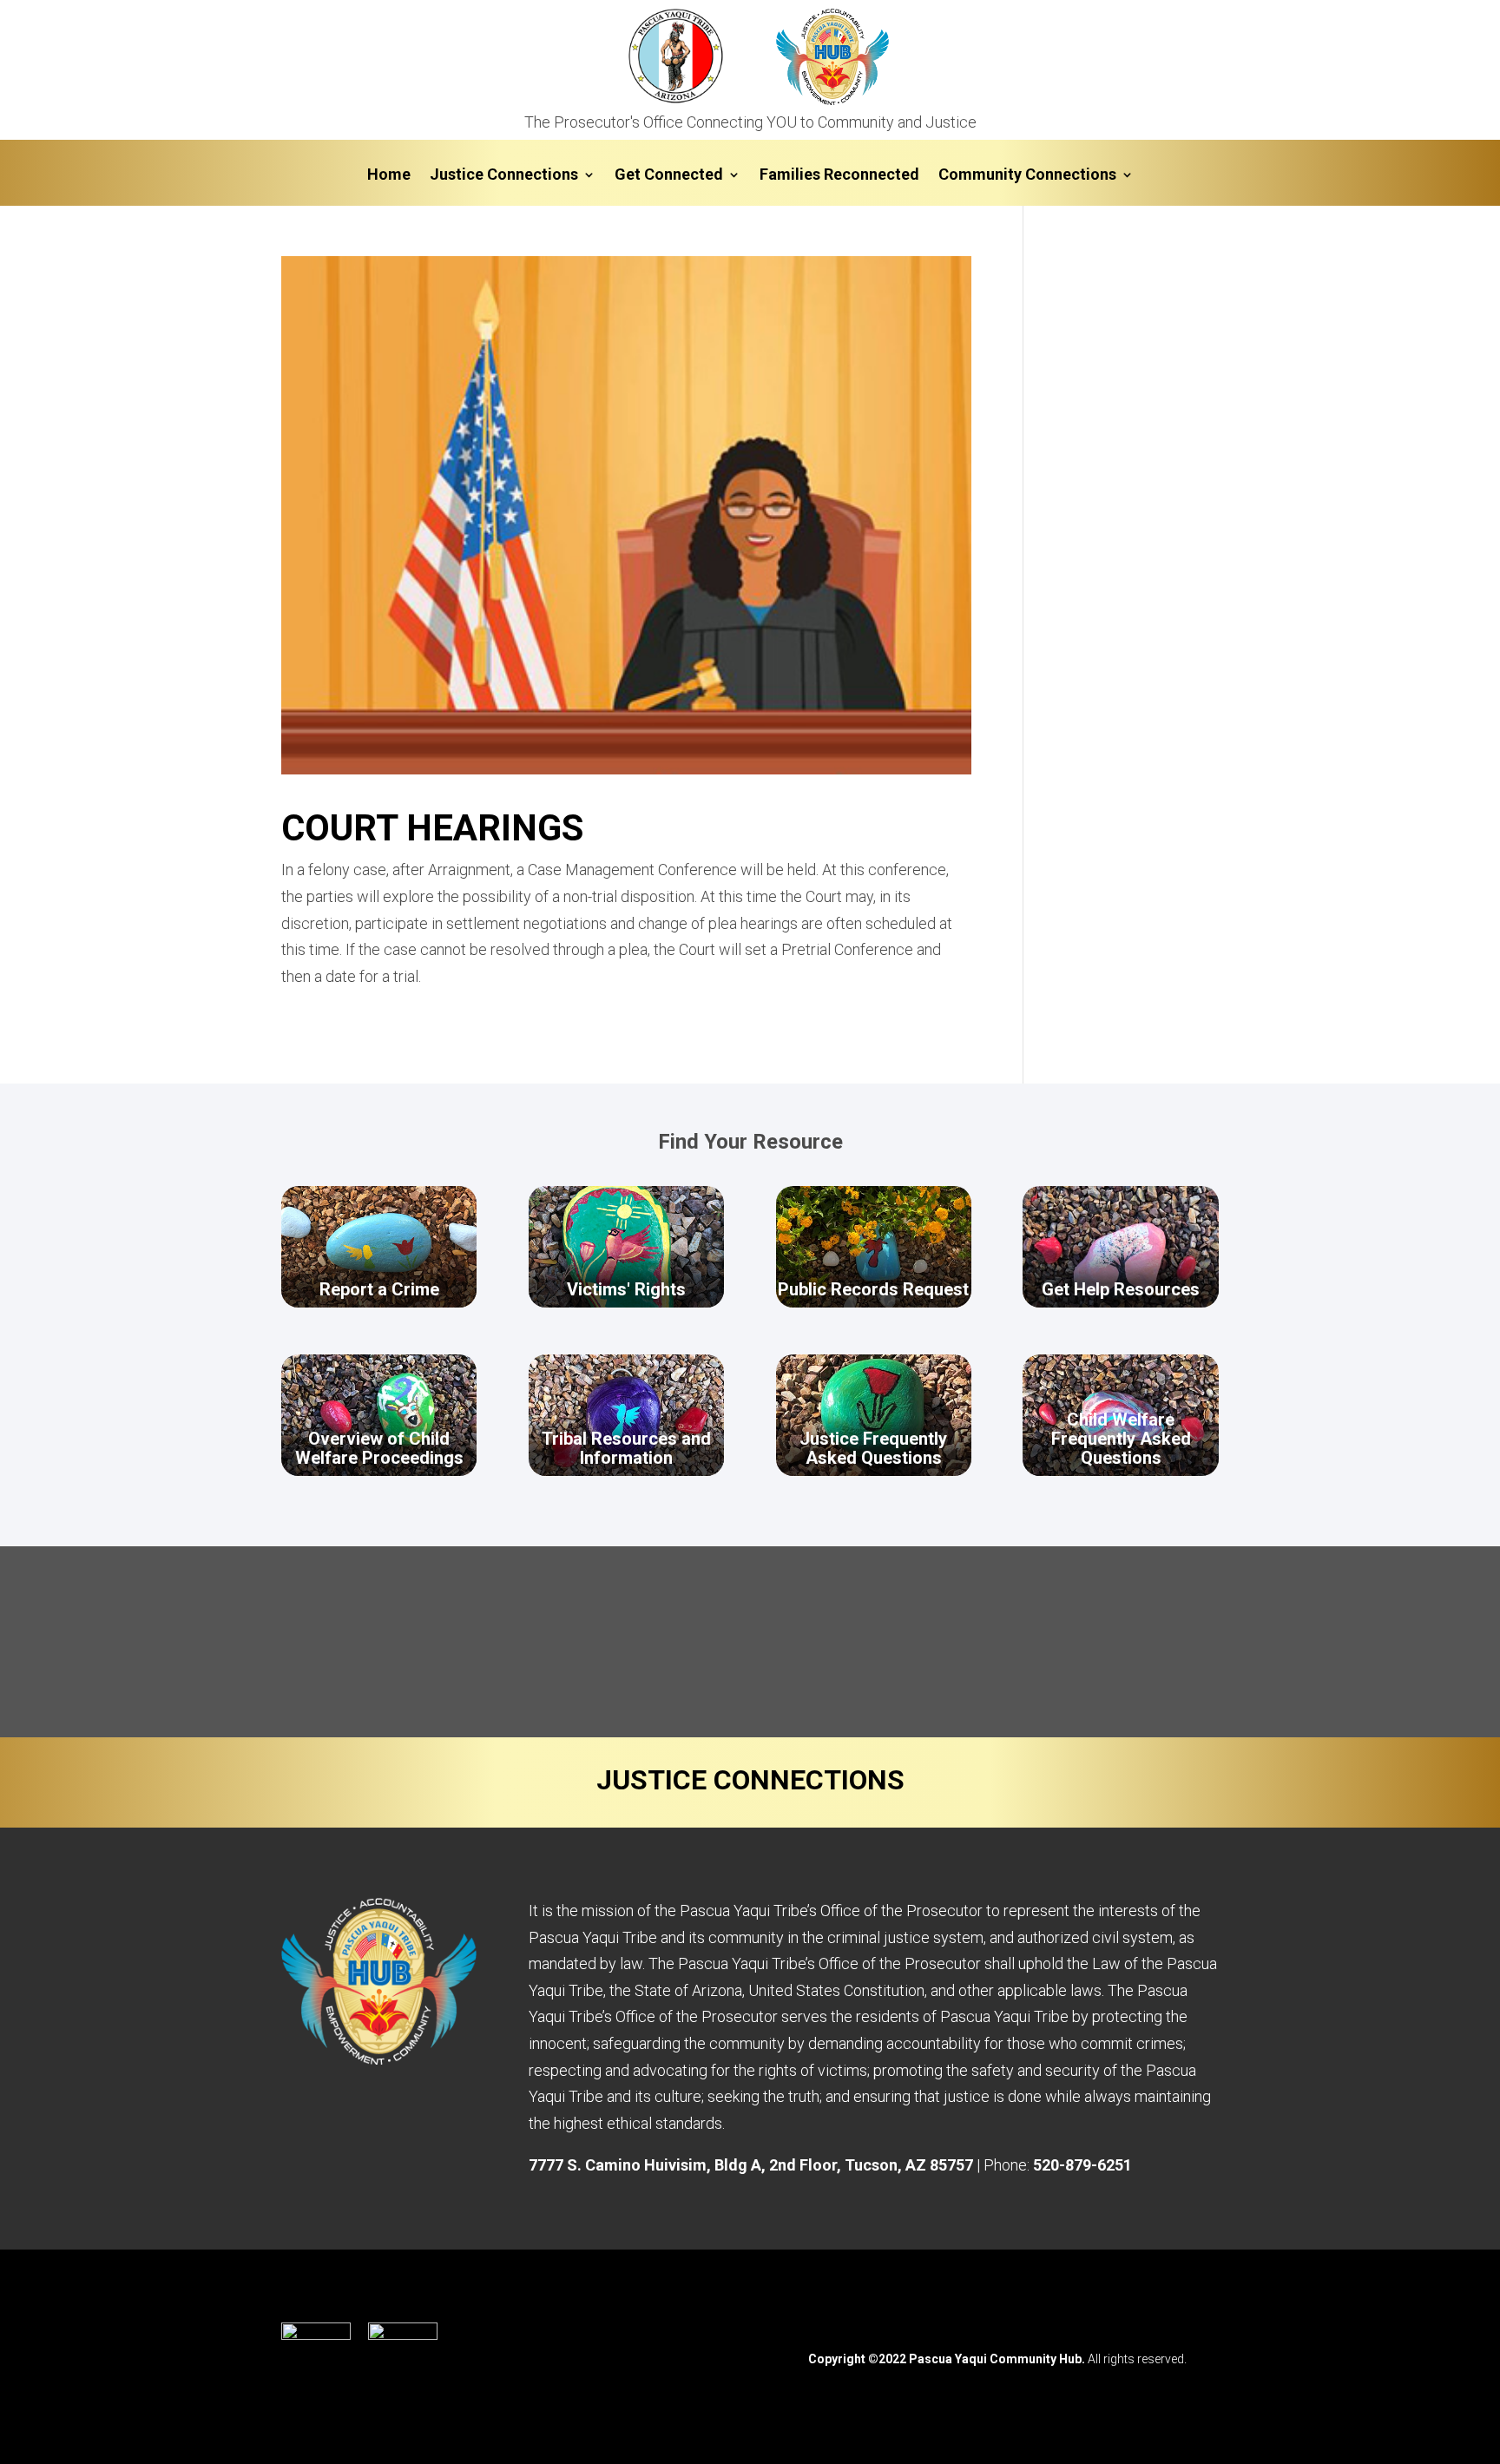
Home (389, 176)
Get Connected (669, 176)
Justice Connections (504, 176)
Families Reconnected (839, 176)
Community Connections (1027, 176)
